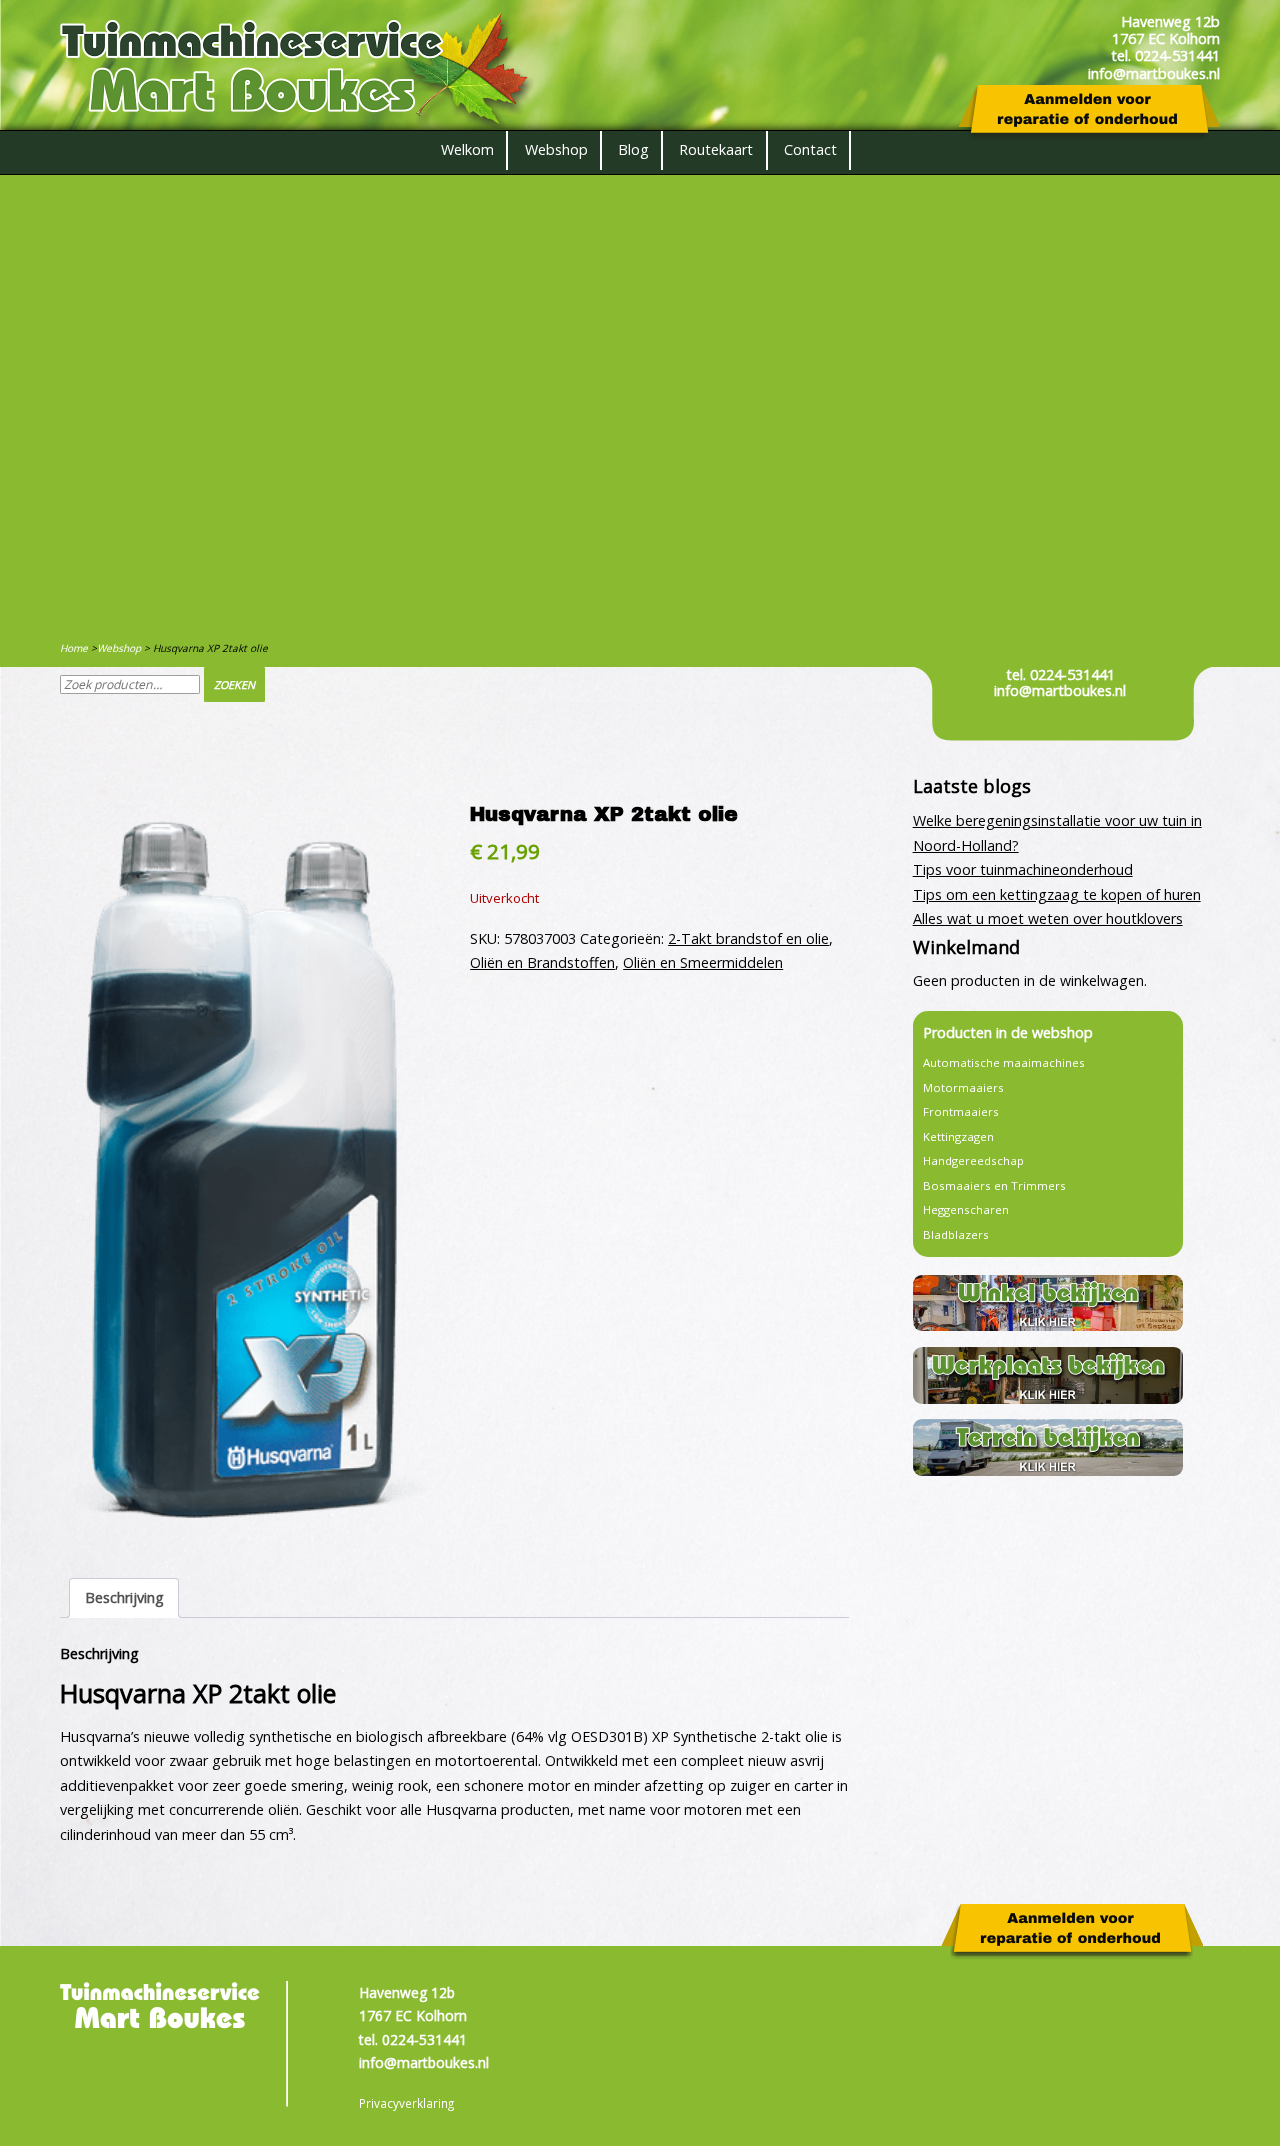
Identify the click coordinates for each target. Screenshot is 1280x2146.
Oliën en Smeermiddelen (703, 962)
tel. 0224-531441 (1060, 674)
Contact (810, 149)
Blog (633, 149)
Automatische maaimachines (1004, 1062)
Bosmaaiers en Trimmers (994, 1185)
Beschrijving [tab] (124, 1597)
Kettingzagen (958, 1136)
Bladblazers (956, 1234)
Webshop (556, 149)
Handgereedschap (973, 1160)
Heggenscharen (966, 1209)
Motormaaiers (963, 1087)
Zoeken (234, 684)
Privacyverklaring (406, 2103)
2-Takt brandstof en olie (748, 938)
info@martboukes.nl (1060, 690)
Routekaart (716, 149)
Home (74, 648)
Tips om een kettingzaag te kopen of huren (1057, 894)
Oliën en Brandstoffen (542, 962)
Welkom (467, 149)
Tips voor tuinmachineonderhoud (1023, 869)
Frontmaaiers (961, 1111)
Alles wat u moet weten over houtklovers (1048, 918)
